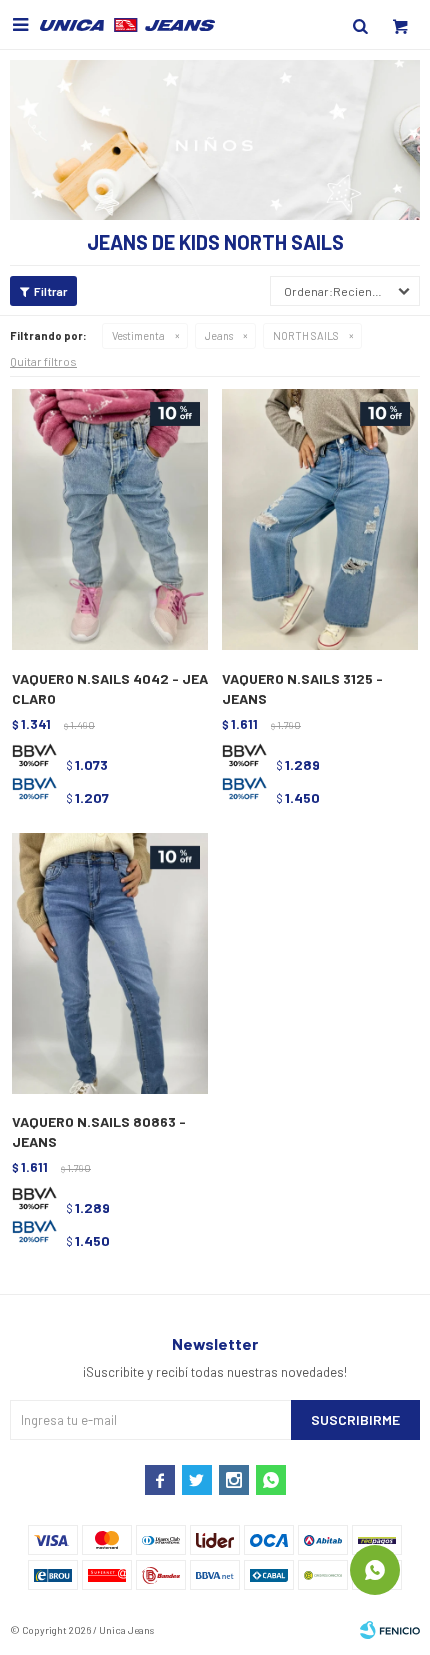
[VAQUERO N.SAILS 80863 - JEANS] (110, 964)
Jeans (219, 335)
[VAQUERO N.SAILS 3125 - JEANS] (320, 520)
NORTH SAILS (306, 335)
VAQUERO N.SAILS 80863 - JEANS (99, 1131)
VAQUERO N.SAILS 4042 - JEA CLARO (110, 688)
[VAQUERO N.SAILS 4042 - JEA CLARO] (110, 520)
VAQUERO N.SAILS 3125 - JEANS (302, 688)
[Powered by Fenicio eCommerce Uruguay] (390, 1630)
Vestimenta (138, 335)
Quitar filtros (43, 361)
